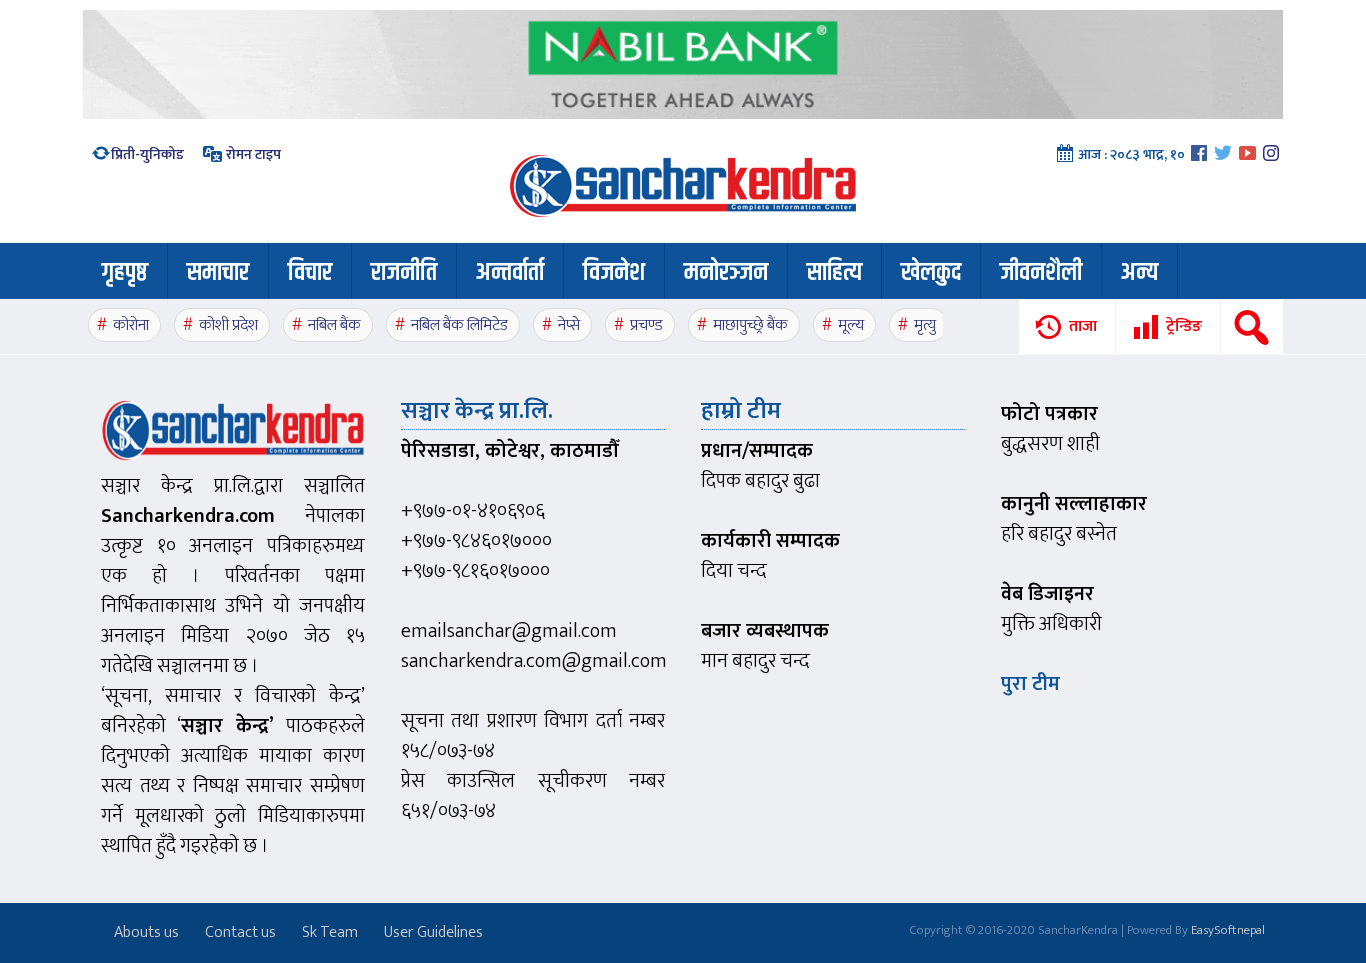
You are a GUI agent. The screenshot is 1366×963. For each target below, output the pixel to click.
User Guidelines (433, 932)
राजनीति (404, 273)
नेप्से (569, 325)
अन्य (1139, 273)
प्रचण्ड (646, 325)
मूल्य (851, 325)
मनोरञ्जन (726, 273)
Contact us (240, 932)
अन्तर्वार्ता (510, 273)
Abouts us (146, 932)
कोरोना (131, 325)
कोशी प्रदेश (228, 325)
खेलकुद (931, 273)
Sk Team (330, 932)
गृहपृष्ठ (125, 273)
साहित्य (834, 273)
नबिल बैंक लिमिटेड (459, 325)
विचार (310, 273)
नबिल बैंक (334, 325)
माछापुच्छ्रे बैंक (750, 325)
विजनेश (614, 273)
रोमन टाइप (252, 154)
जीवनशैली (1041, 273)
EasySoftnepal (1228, 930)
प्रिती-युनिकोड (147, 154)
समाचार (218, 273)
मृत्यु (925, 325)
